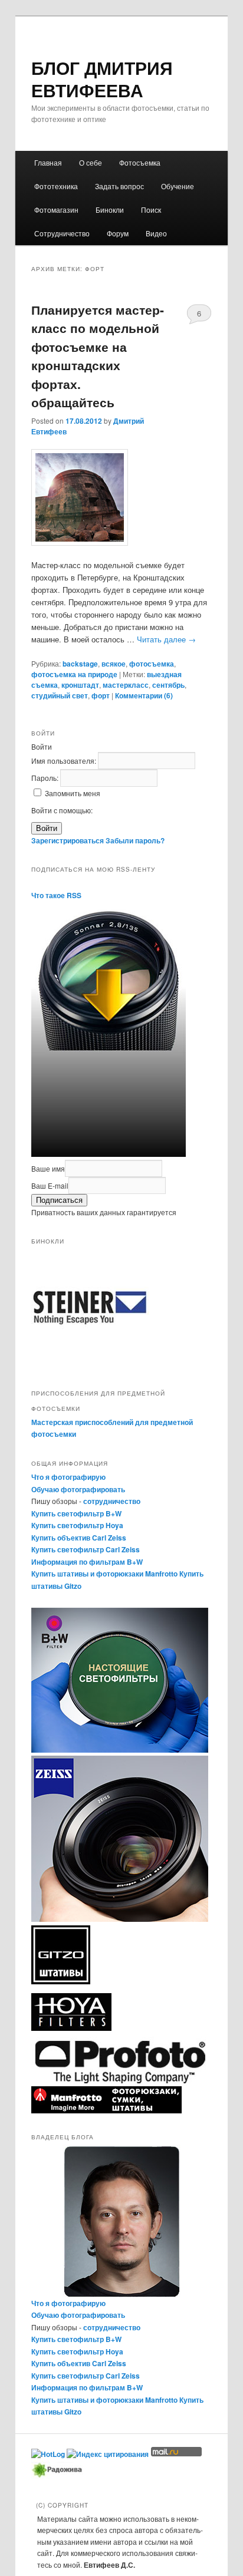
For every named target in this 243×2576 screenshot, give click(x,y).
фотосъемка (152, 664)
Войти (47, 828)
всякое (114, 664)
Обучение (178, 186)
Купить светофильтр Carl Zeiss (86, 1549)
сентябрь (168, 685)
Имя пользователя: (65, 761)
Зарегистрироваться (68, 840)
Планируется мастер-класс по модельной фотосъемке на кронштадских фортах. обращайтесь (98, 356)
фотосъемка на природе (74, 674)
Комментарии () (144, 695)
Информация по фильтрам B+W (87, 1562)
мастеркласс (126, 685)
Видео (156, 233)
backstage (80, 664)
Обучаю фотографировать (78, 1489)
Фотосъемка (140, 162)
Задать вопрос (119, 186)
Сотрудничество (62, 233)
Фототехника (56, 186)
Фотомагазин (56, 210)
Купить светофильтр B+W (76, 1513)
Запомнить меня (73, 793)
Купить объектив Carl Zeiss (79, 1538)
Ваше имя (48, 1168)
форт (101, 695)
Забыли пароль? (135, 840)
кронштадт (80, 685)
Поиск (151, 210)
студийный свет (60, 695)
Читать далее (166, 639)
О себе (91, 162)
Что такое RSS (56, 895)
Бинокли (110, 210)
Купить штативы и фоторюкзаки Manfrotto (104, 1574)
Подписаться (59, 1200)
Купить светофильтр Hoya (77, 1525)
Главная (48, 162)
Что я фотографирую (68, 1477)
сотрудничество (112, 1501)
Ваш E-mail (50, 1185)
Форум (118, 233)
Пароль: (46, 778)
